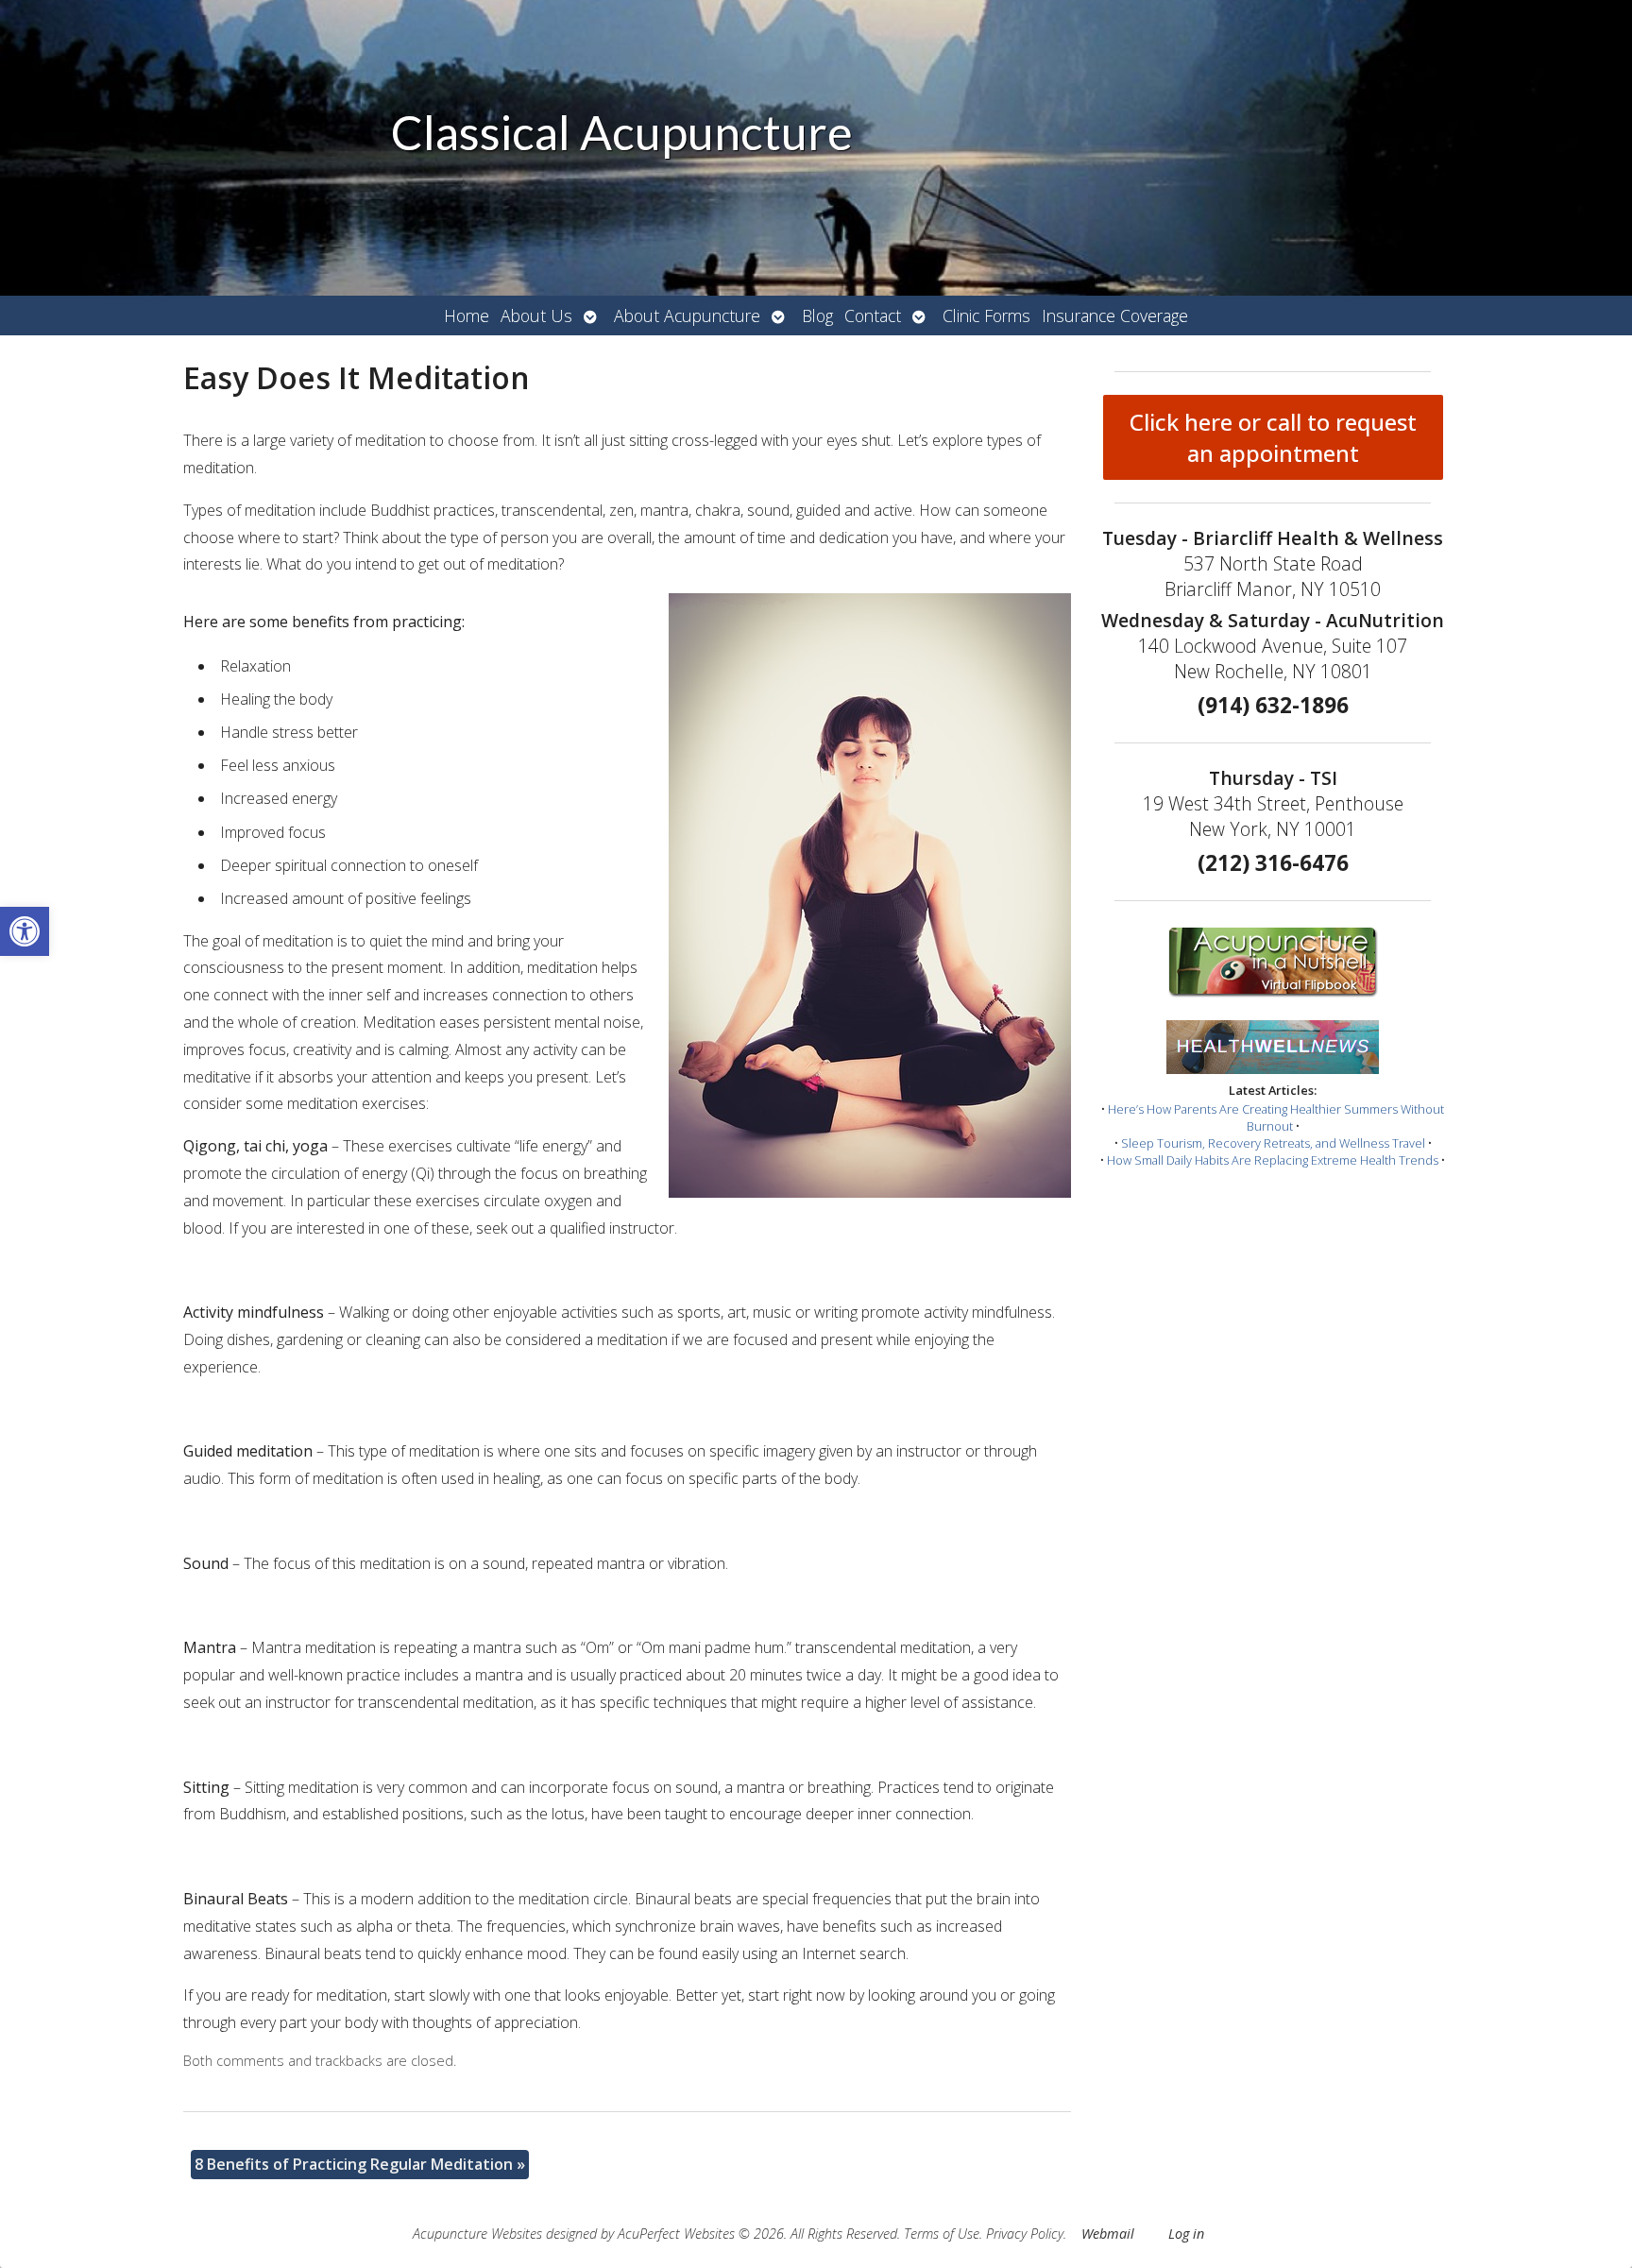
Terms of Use (942, 2234)
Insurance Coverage (1115, 315)
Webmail (1108, 2234)
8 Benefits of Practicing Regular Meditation (360, 2164)
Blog (817, 315)
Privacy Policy (1025, 2234)
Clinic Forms (986, 315)
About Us (536, 315)
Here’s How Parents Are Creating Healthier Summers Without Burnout (1276, 1117)
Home (467, 315)
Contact (873, 315)
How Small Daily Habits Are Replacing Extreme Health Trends (1273, 1160)
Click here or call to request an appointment (1273, 437)
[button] (25, 931)
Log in (1186, 2234)
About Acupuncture (687, 315)
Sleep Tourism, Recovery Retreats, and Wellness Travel (1273, 1143)
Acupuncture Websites (477, 2234)
